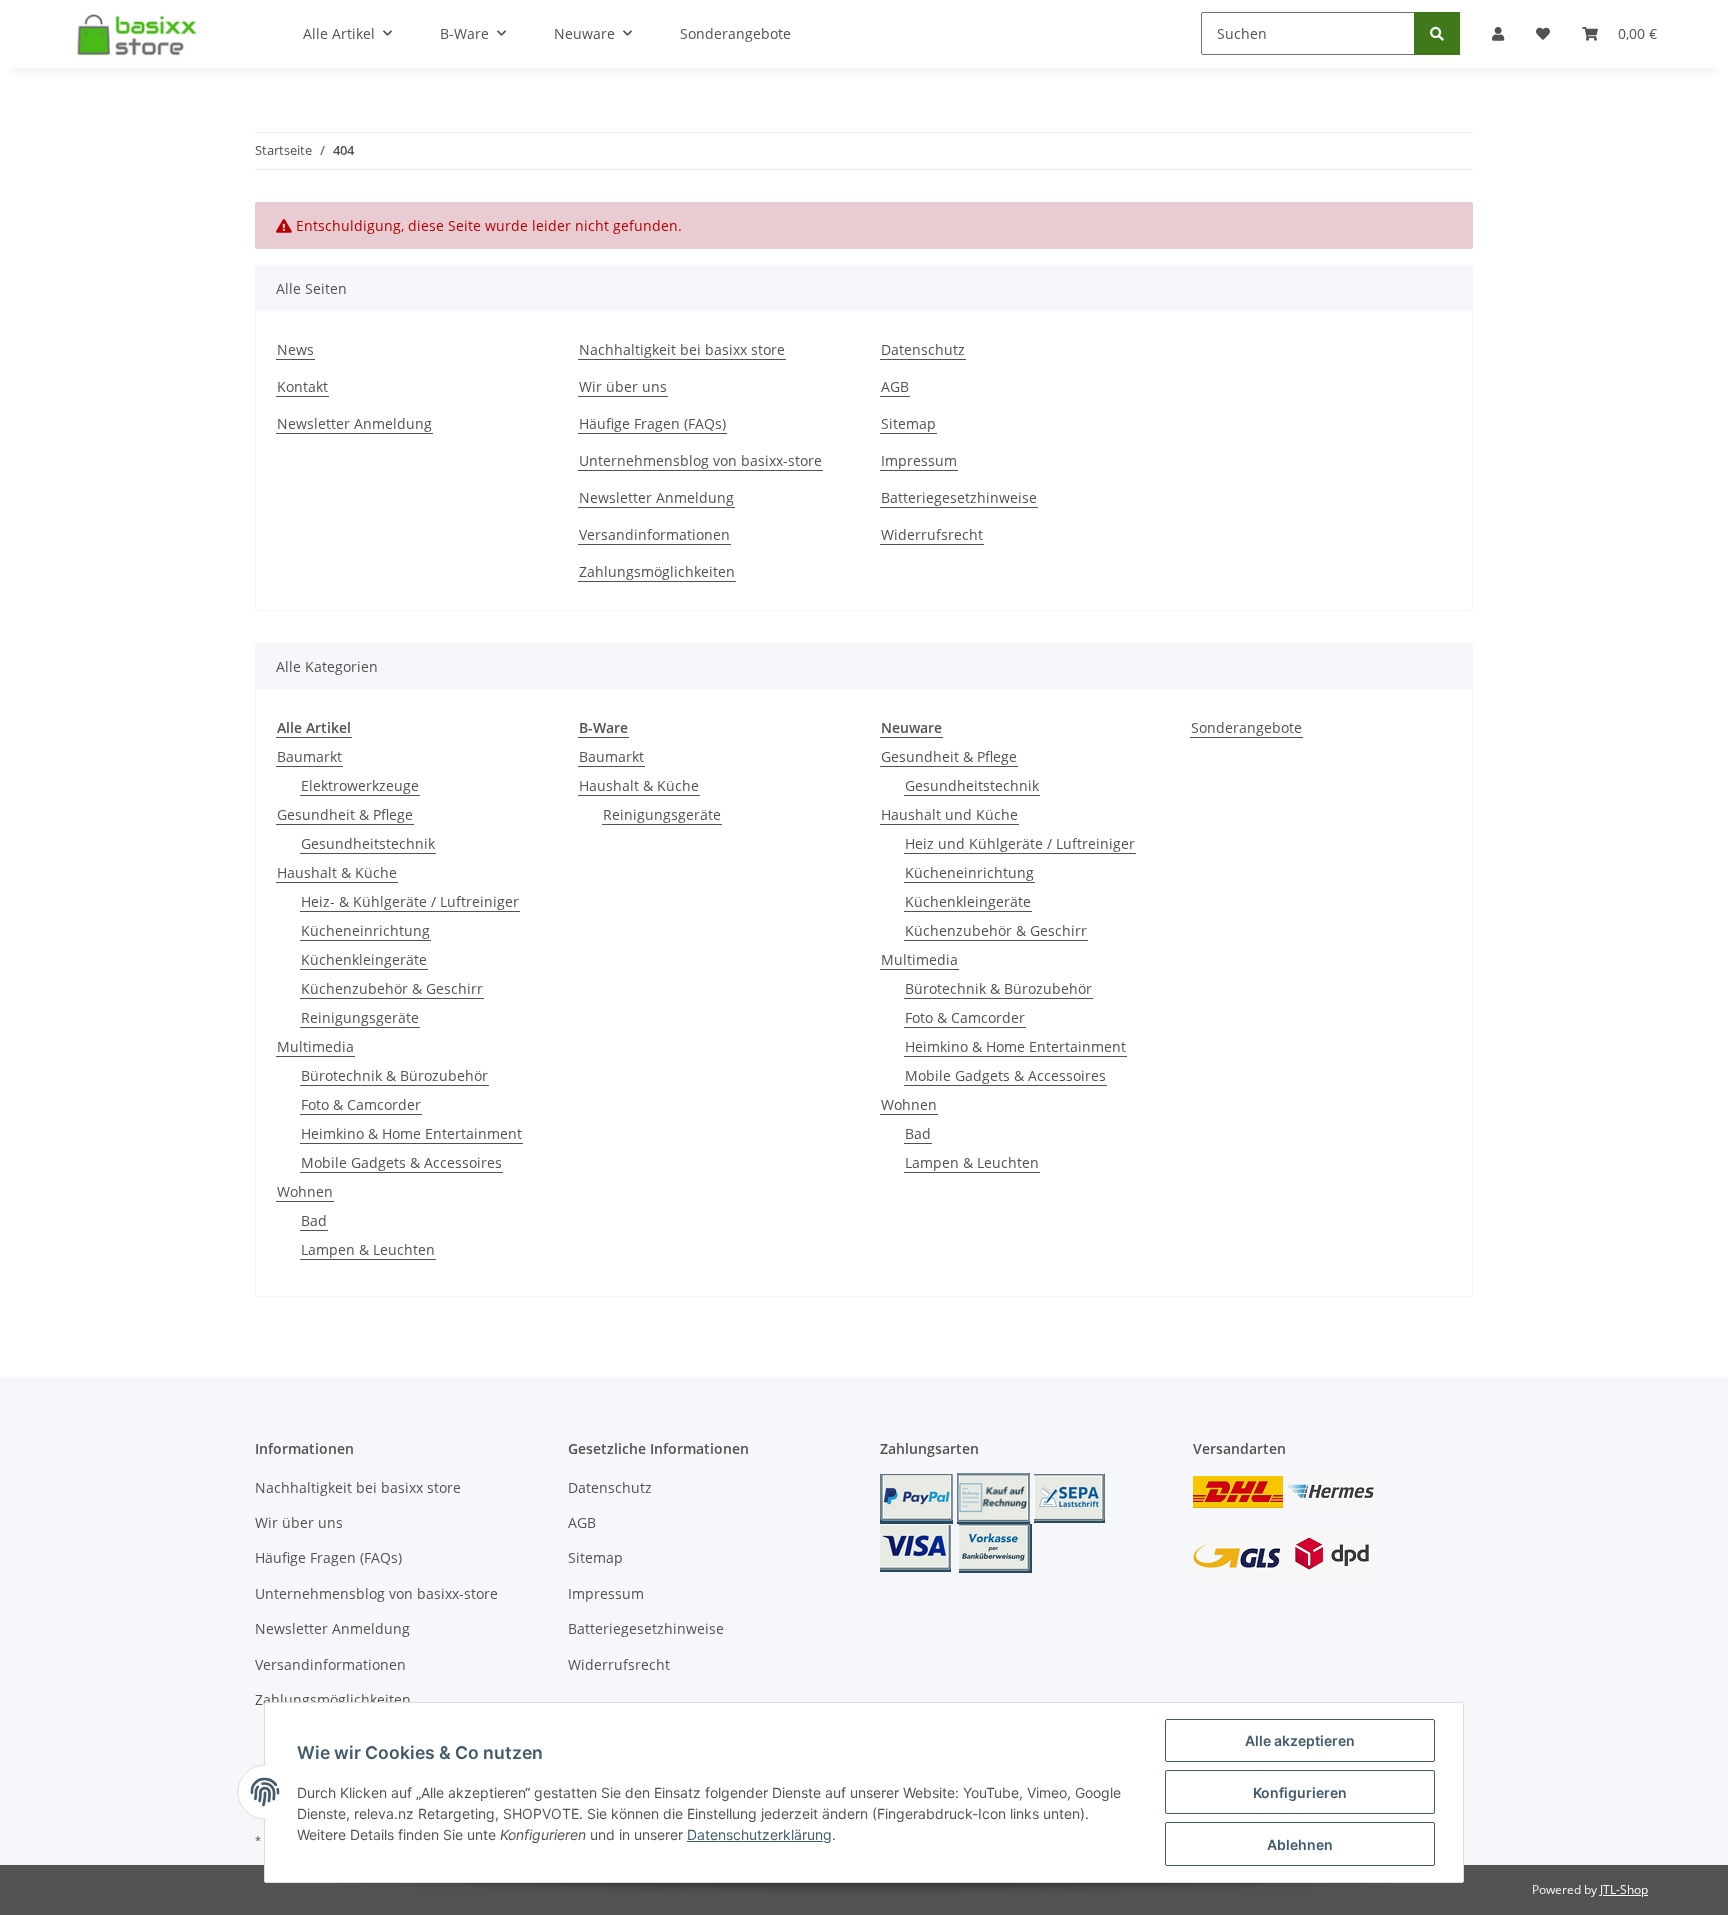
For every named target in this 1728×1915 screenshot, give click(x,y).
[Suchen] (1437, 33)
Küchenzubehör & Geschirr (392, 988)
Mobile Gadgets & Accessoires (401, 1162)
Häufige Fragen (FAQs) (652, 423)
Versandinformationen (654, 534)
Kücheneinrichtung (365, 930)
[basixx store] (143, 34)
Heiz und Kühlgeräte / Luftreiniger (1020, 843)
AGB (895, 386)
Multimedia (315, 1046)
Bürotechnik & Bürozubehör (394, 1075)
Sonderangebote (1246, 727)
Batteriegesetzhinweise (959, 497)
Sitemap (908, 423)
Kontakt (302, 386)
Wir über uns (623, 386)
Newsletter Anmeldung (354, 423)
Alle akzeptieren (1300, 1740)
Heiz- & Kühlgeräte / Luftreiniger (410, 901)
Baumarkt (309, 756)
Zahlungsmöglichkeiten (657, 571)
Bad (314, 1220)
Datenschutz (923, 349)
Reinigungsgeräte (360, 1017)
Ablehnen (1300, 1844)
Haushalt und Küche (949, 814)
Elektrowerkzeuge (360, 785)
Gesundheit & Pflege (345, 814)
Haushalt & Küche (337, 872)
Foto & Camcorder (361, 1104)
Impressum (919, 460)
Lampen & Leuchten (368, 1249)
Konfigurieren (1300, 1792)
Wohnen (305, 1191)
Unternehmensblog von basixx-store (700, 460)
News (295, 349)
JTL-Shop (1624, 1889)
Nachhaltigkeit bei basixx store (682, 349)
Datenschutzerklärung (759, 1834)
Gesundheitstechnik (368, 843)
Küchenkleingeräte (364, 959)
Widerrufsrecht (932, 534)
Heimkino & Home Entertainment (411, 1133)
